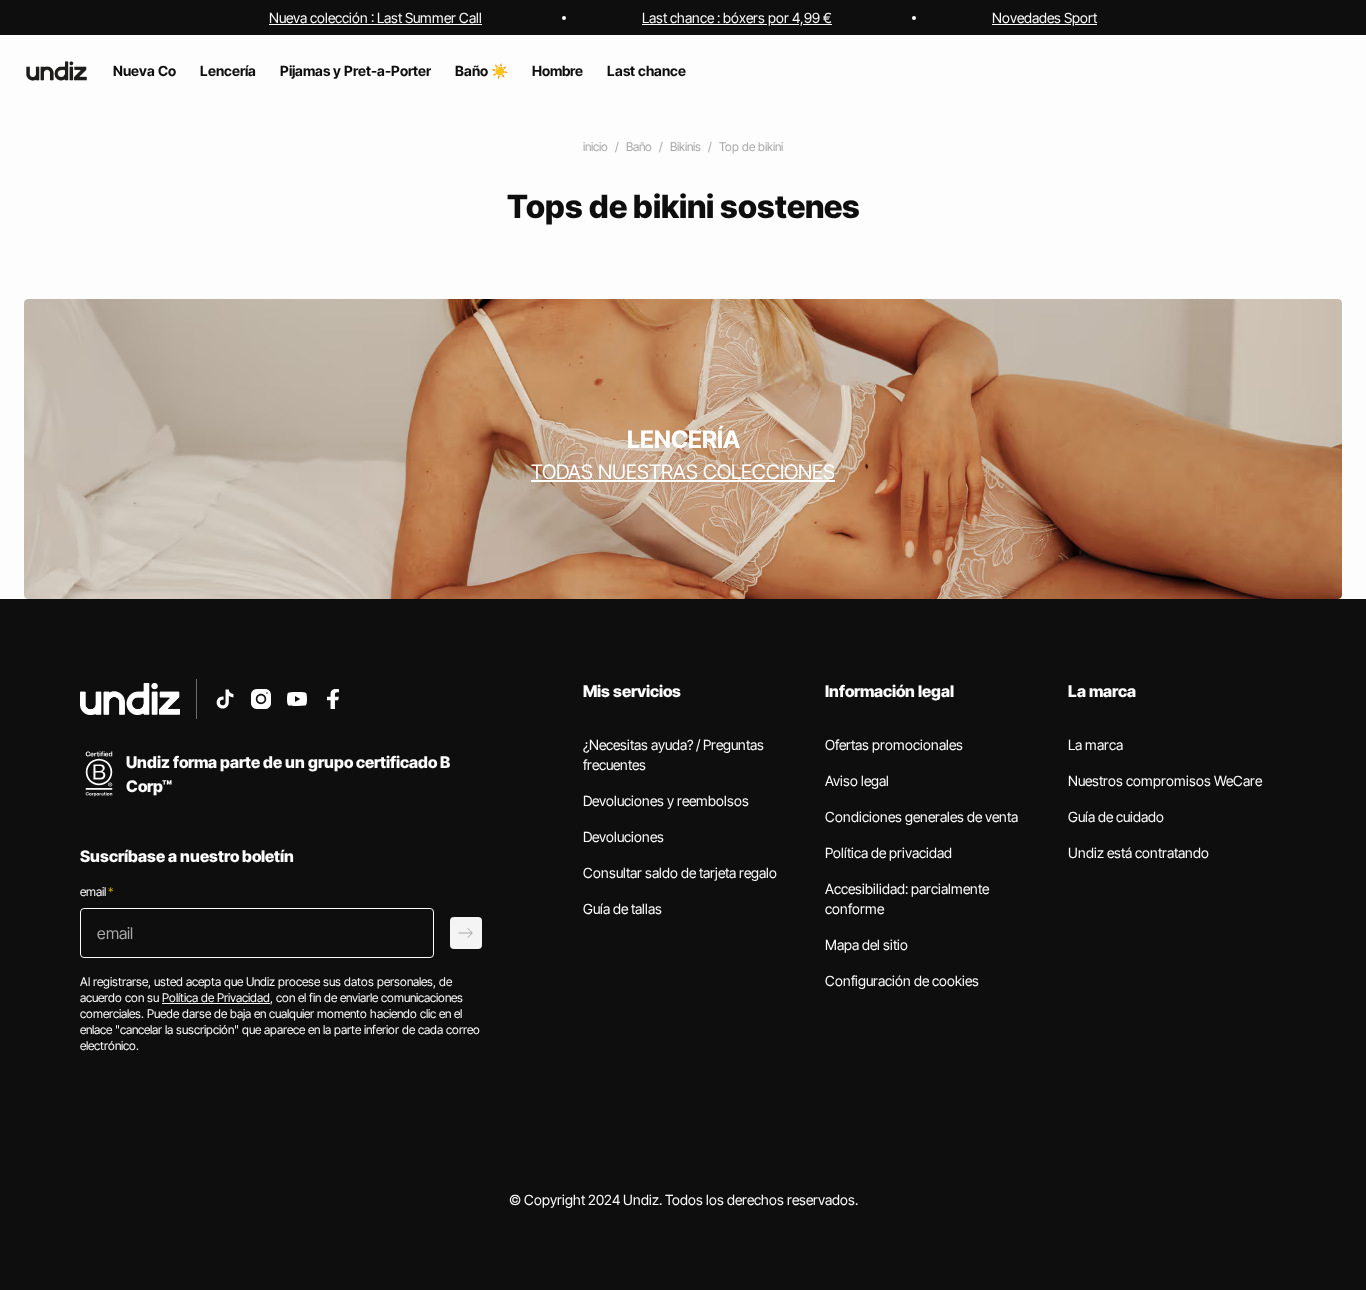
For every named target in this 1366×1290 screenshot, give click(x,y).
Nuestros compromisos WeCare (1165, 780)
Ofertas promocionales (894, 744)
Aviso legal (857, 780)
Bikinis (685, 146)
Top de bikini (751, 146)
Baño (639, 146)
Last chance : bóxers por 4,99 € (737, 17)
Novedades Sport (1044, 17)
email (96, 891)
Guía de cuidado (1116, 816)
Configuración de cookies (902, 980)
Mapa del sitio (866, 944)
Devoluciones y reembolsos (666, 800)
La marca (1095, 744)
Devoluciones (623, 836)
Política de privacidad (888, 852)
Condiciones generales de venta (921, 816)
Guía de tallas (622, 908)
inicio (595, 146)
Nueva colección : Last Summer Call (375, 17)
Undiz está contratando (1138, 852)
